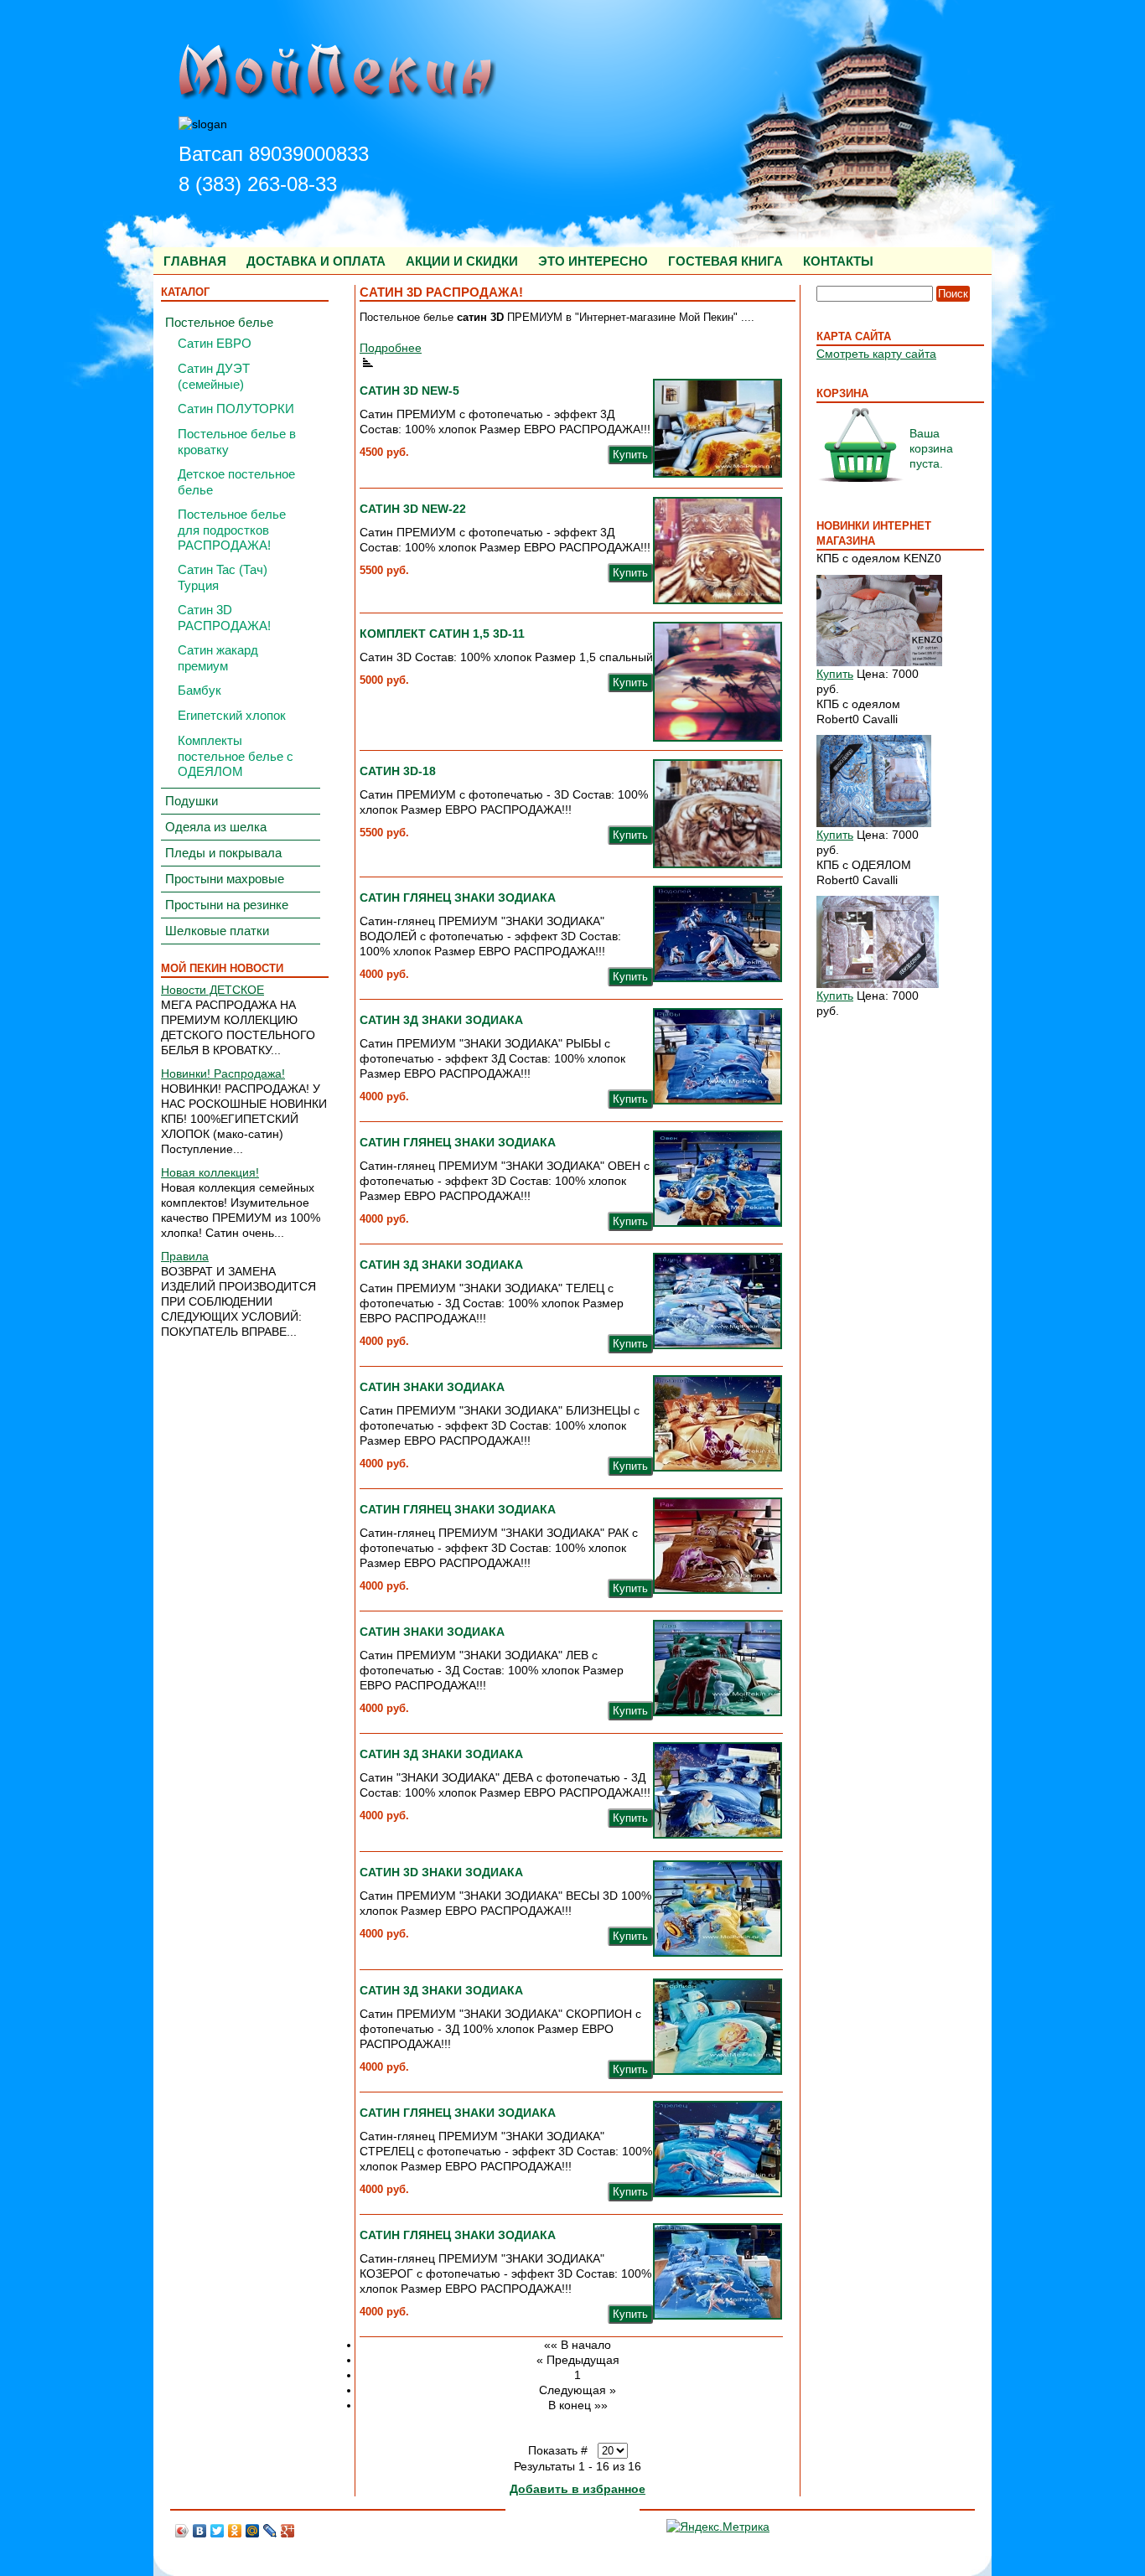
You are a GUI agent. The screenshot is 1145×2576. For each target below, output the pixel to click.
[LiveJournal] (270, 2531)
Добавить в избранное (578, 2489)
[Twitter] (218, 2531)
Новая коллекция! (210, 1172)
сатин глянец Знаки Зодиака (458, 897)
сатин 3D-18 (398, 771)
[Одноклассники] (235, 2531)
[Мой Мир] (253, 2531)
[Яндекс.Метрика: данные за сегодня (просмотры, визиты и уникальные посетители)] (718, 2527)
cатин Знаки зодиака (432, 1632)
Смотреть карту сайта (876, 354)
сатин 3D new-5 (409, 391)
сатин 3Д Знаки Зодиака (441, 1020)
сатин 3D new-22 (413, 509)
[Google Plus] (288, 2531)
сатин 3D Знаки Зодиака (441, 1872)
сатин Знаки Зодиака (432, 1387)
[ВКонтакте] (200, 2531)
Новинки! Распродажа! (223, 1073)
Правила (185, 1256)
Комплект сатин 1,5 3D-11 (442, 634)
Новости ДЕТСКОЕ (212, 990)
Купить (835, 674)
